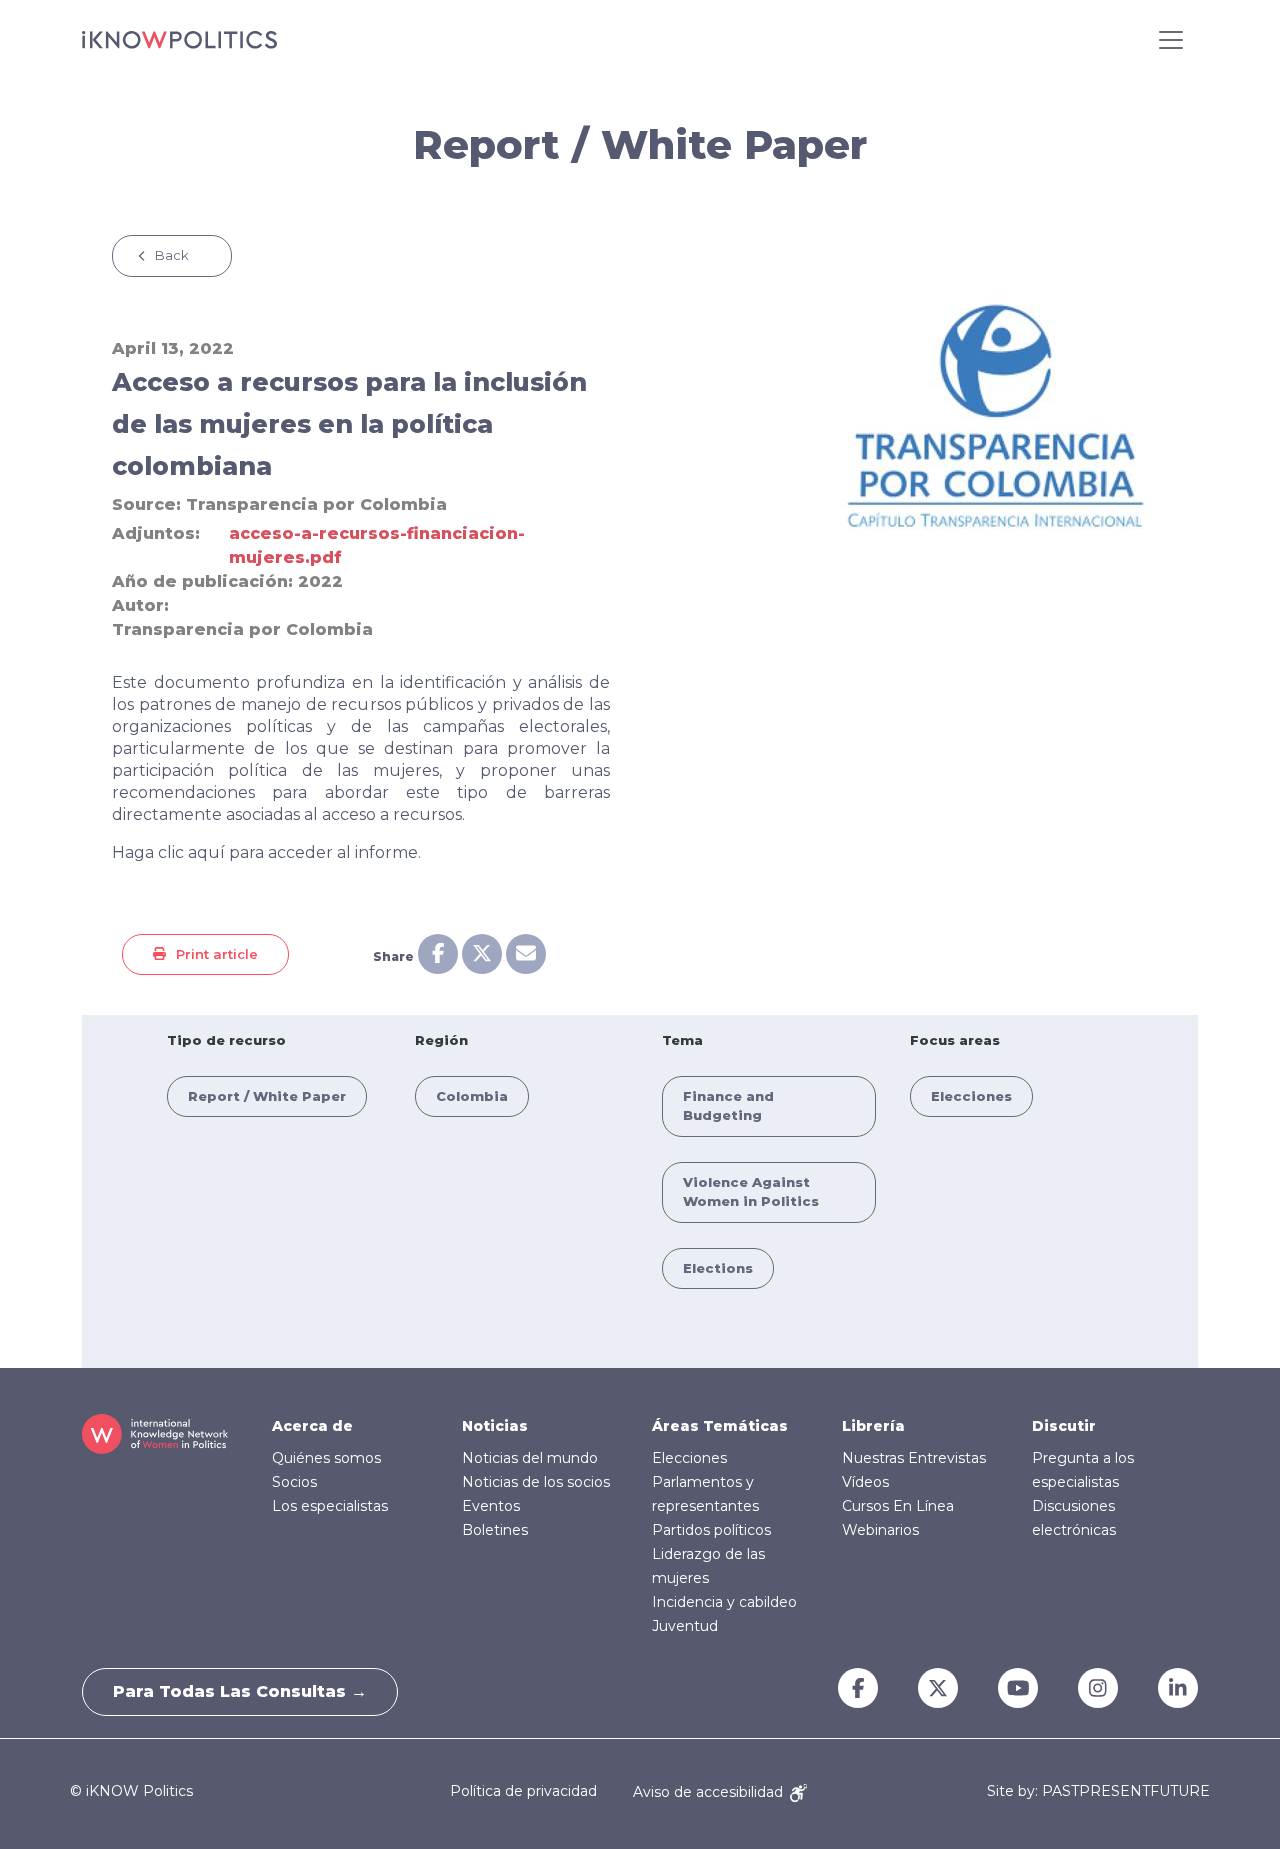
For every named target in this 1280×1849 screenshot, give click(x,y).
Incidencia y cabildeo (724, 1602)
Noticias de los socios (536, 1482)
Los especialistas (330, 1506)
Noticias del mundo (530, 1458)
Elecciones (971, 1096)
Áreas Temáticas (720, 1426)
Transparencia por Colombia (316, 504)
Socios (294, 1482)
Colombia (472, 1096)
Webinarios (880, 1530)
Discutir (1064, 1426)
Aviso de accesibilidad (710, 1792)
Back (172, 255)
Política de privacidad (523, 1792)
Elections (718, 1268)
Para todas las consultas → (240, 1691)
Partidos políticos (711, 1530)
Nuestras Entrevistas (914, 1458)
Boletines (495, 1530)
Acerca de (312, 1426)
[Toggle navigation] (1171, 40)
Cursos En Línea (898, 1506)
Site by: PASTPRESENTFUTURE (1098, 1791)
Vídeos (865, 1482)
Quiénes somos (326, 1458)
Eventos (491, 1506)
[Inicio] (179, 40)
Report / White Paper (267, 1096)
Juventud (685, 1626)
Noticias (495, 1426)
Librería (873, 1426)
